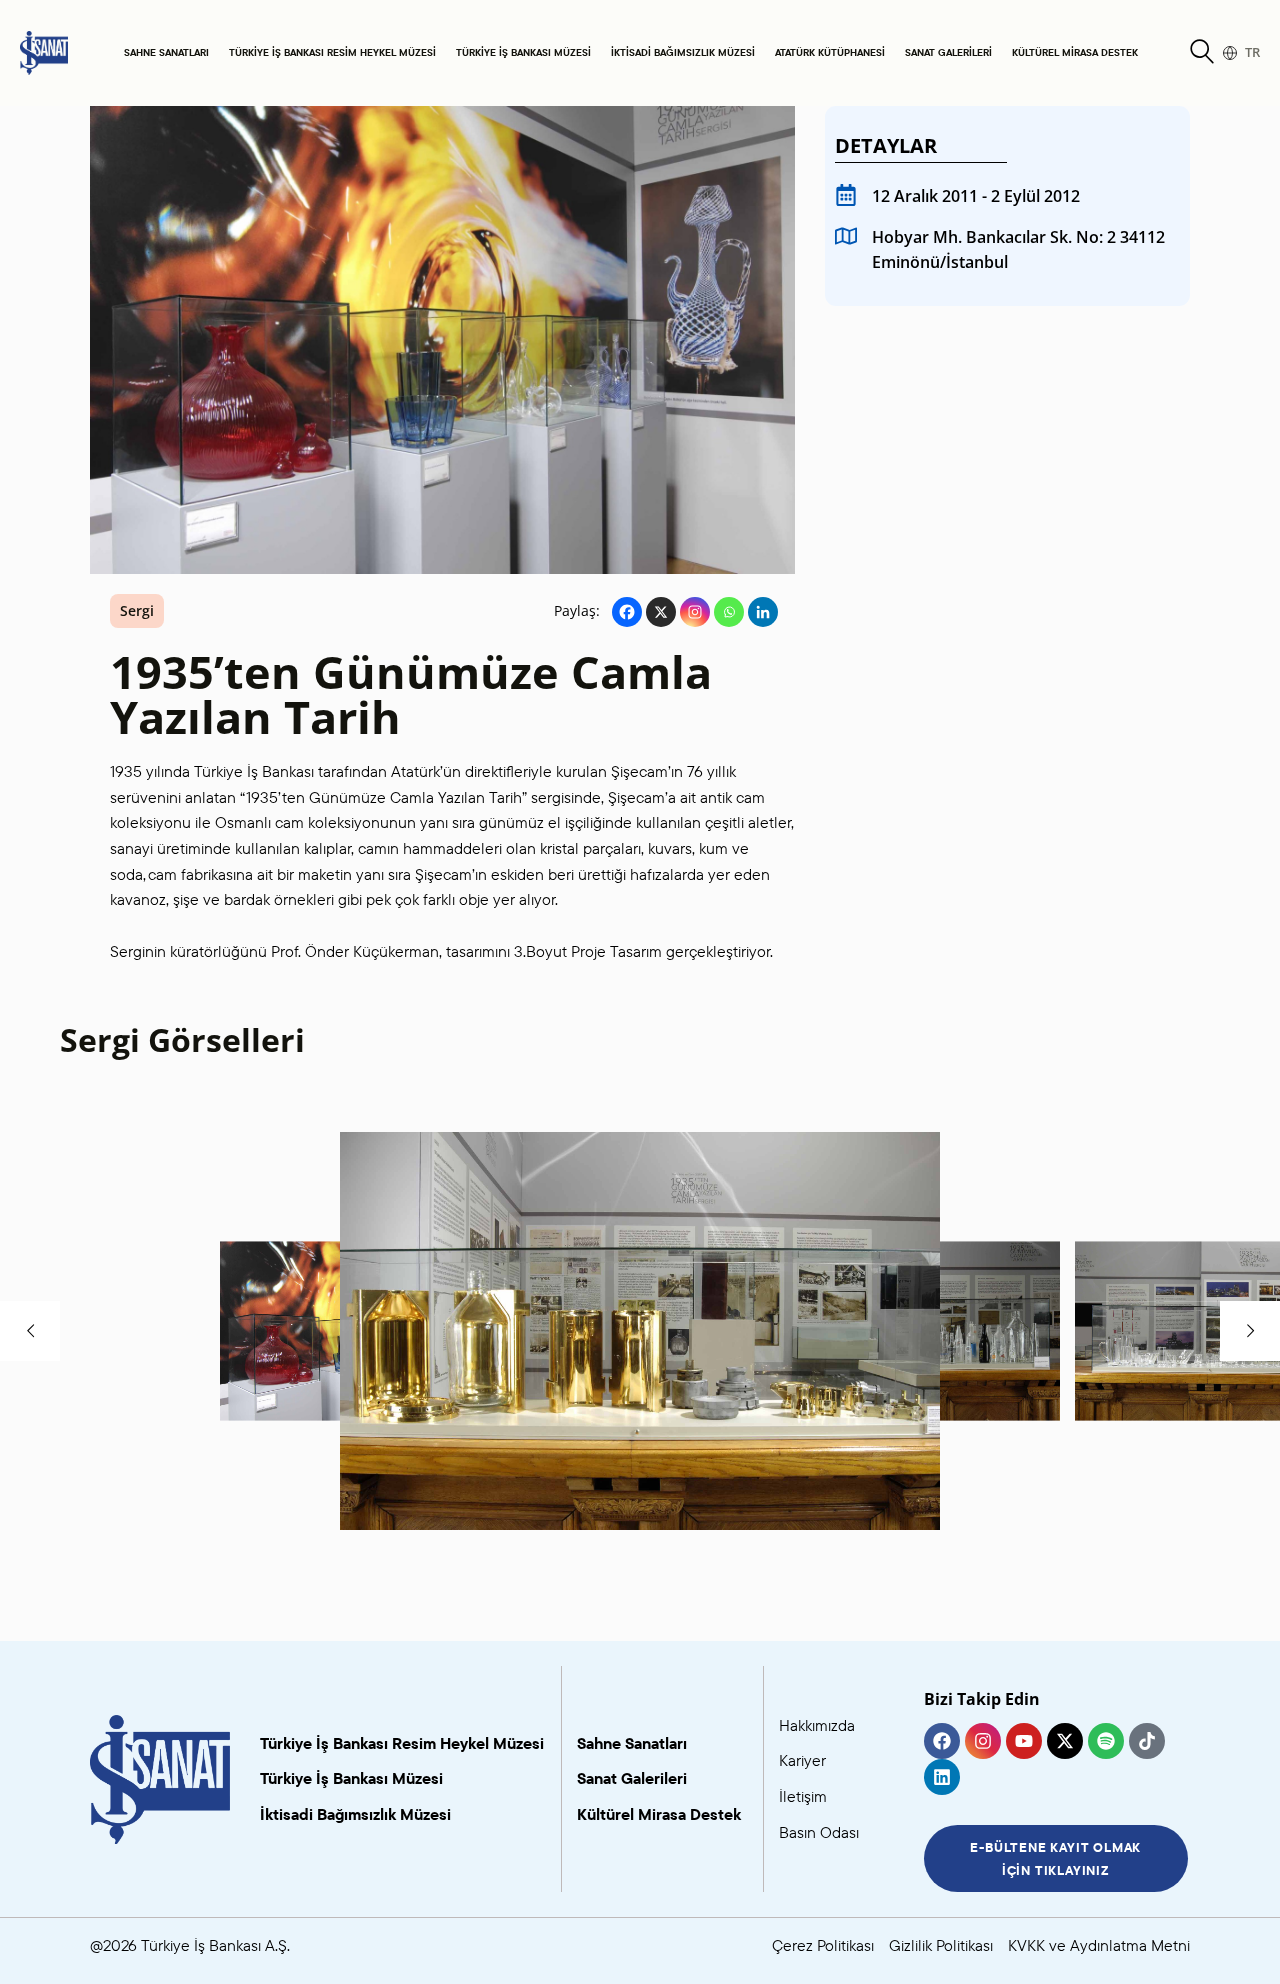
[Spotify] (1106, 1741)
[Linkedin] (763, 612)
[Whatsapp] (729, 612)
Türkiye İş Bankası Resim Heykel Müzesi (332, 52)
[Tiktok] (1147, 1741)
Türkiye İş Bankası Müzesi (523, 52)
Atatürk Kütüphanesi (830, 52)
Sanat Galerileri (948, 52)
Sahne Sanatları (166, 52)
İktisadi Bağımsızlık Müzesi (683, 52)
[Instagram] (695, 612)
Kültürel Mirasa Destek (1075, 52)
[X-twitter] (1065, 1741)
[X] (661, 612)
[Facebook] (627, 612)
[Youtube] (1024, 1741)
